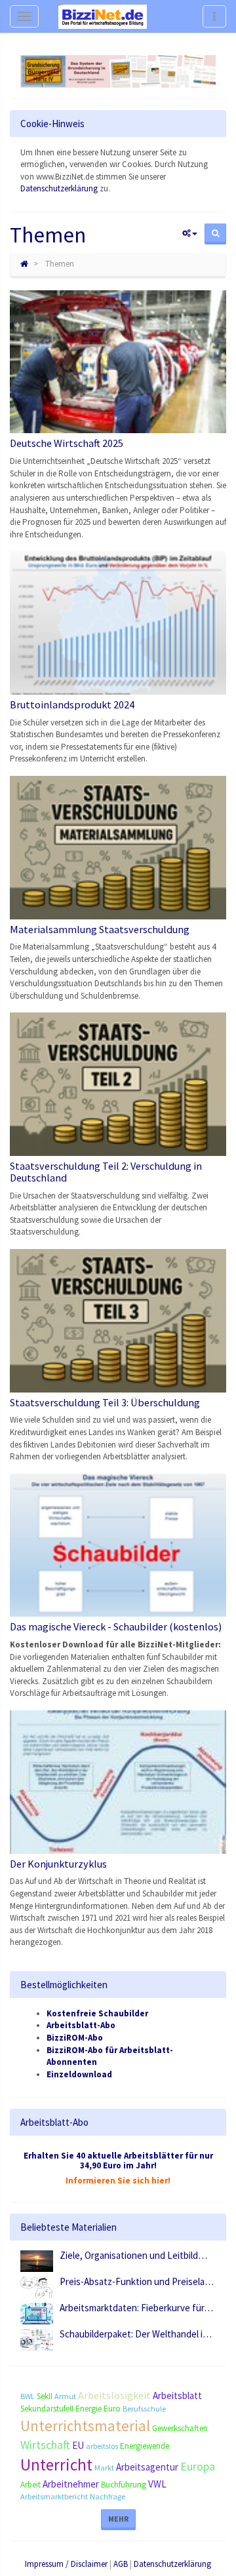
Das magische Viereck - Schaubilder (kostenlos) (116, 1626)
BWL (28, 2396)
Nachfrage (108, 2496)
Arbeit (30, 2485)
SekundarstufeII (47, 2409)
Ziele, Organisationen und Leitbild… (133, 2255)
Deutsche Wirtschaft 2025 (67, 443)
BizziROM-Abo (75, 2038)
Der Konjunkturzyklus (58, 1864)
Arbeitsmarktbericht (54, 2496)
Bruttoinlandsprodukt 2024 (72, 704)
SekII (45, 2396)
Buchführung (124, 2485)
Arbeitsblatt (177, 2395)
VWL (157, 2484)
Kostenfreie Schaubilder (97, 2013)
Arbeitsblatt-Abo (81, 2025)
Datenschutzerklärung (59, 188)
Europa (198, 2466)
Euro (112, 2409)
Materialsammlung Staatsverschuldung (100, 929)
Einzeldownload (79, 2074)
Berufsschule (144, 2409)
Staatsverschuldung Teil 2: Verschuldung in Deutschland (106, 1172)
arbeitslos (102, 2446)
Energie (88, 2409)
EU (78, 2445)
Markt (104, 2468)
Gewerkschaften (180, 2428)
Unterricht (56, 2465)
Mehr (118, 2519)
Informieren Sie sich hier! (118, 2181)
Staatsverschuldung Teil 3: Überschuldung (105, 1402)
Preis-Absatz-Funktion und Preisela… (137, 2281)
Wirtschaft (45, 2445)
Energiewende (145, 2446)
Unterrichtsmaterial (85, 2426)
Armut (65, 2396)
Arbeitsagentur (147, 2467)
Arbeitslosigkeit (114, 2395)
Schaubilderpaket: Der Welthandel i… (136, 2334)
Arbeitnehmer (71, 2484)
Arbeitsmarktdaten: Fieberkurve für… (136, 2308)
